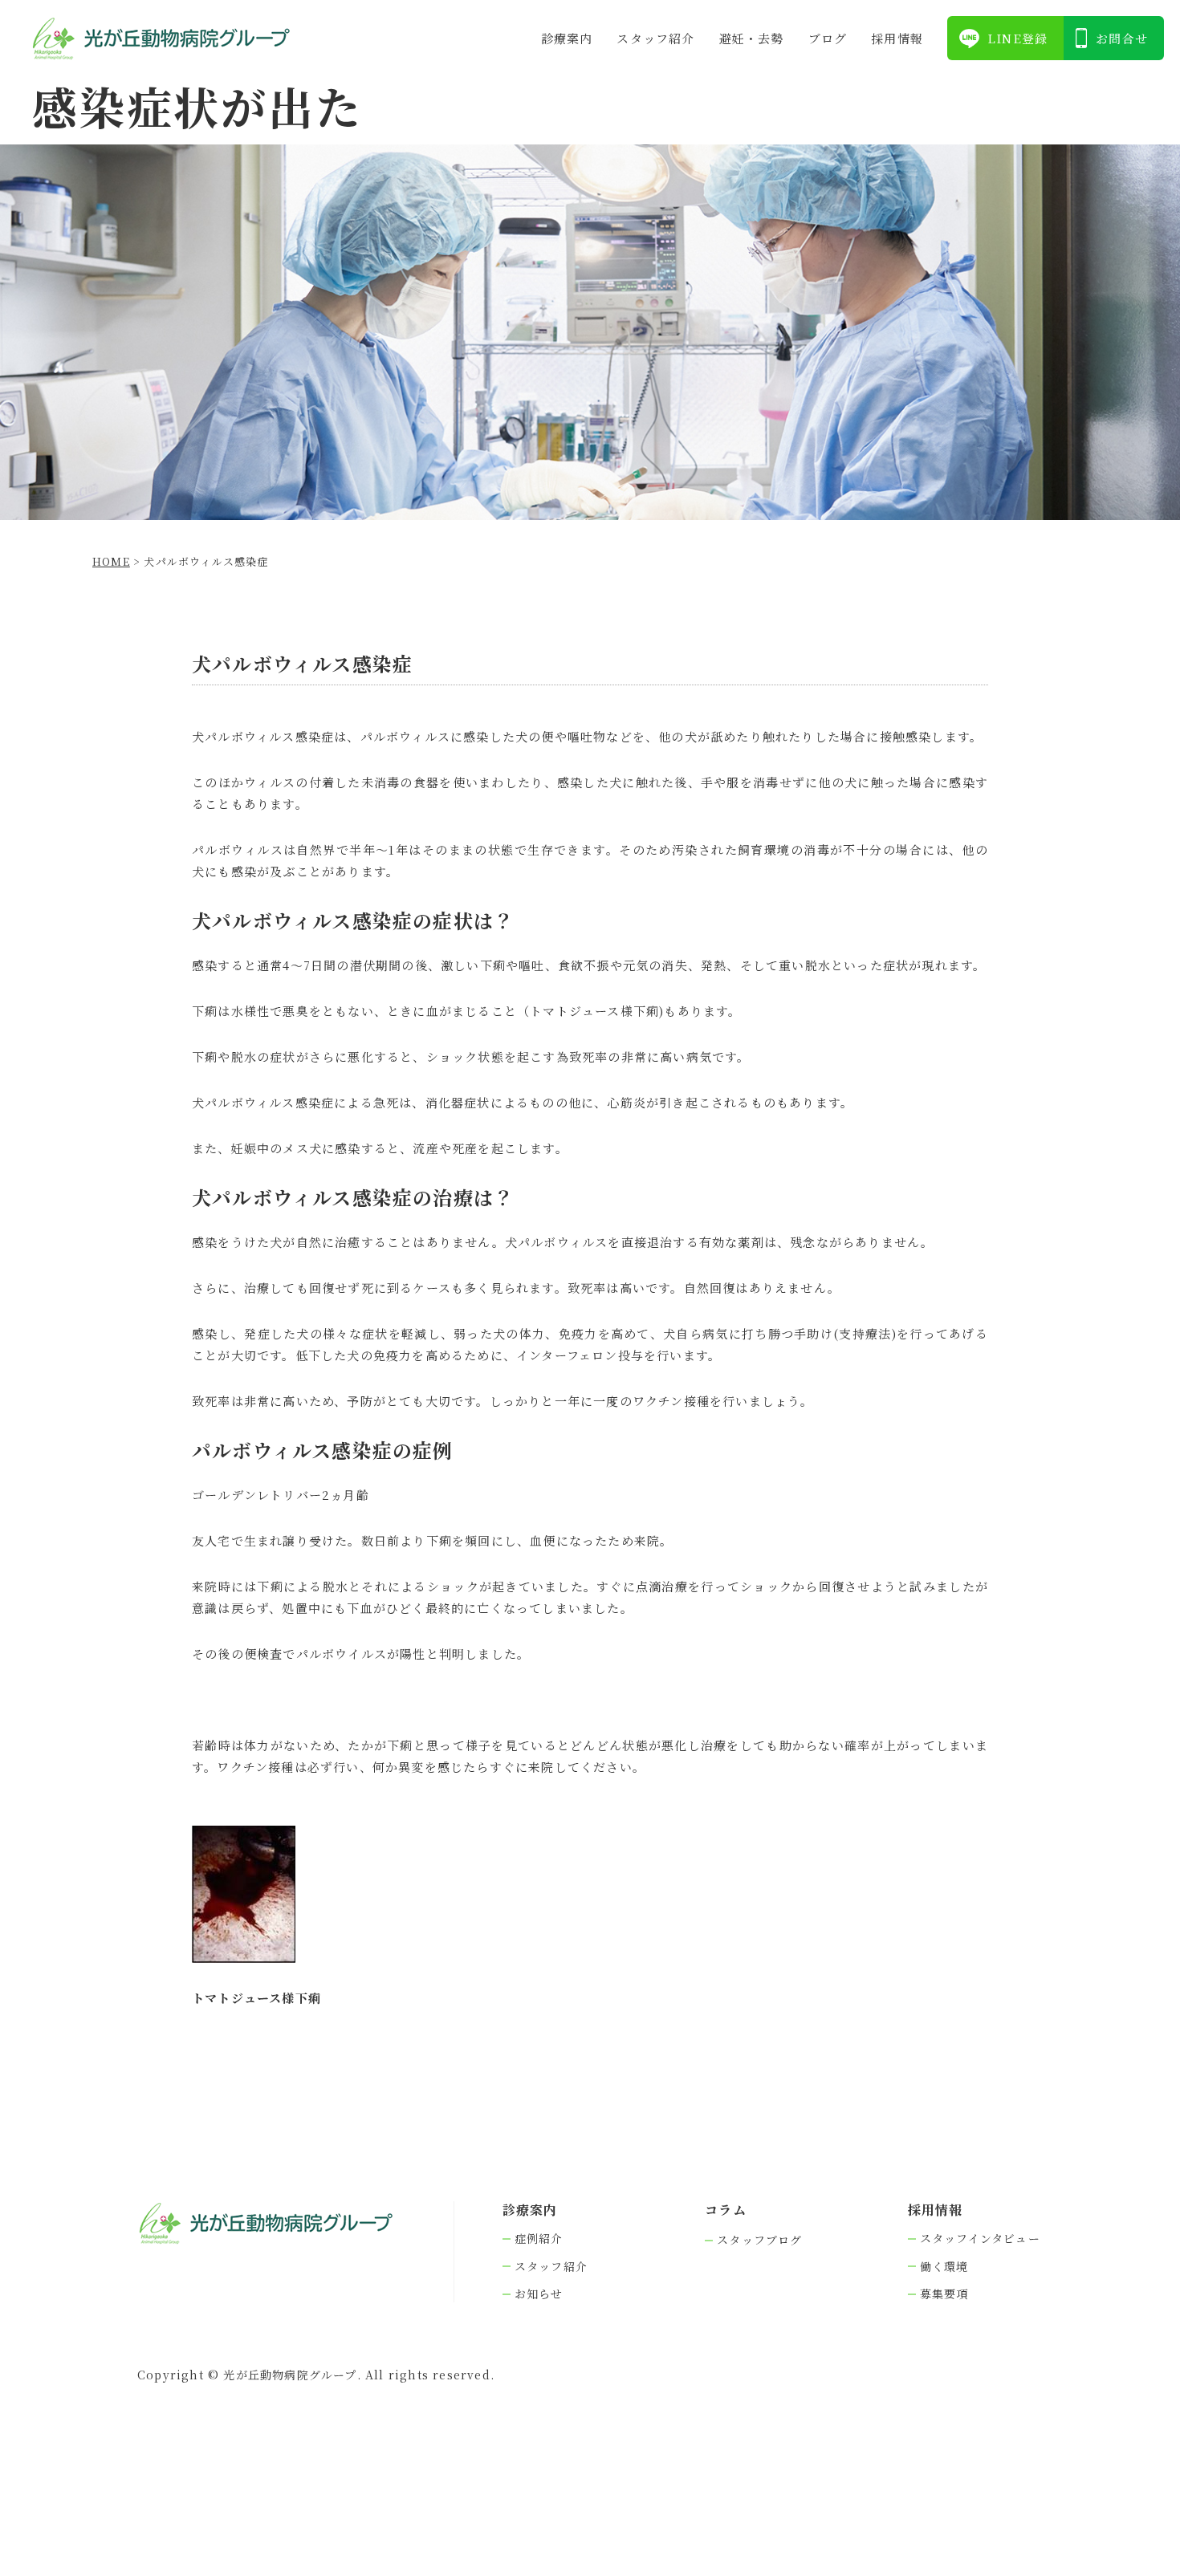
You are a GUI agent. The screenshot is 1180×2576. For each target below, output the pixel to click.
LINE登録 (1017, 38)
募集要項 (944, 2294)
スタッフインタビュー (980, 2239)
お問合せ (1122, 38)
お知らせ (539, 2294)
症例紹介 (539, 2239)
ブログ (828, 38)
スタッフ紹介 (655, 38)
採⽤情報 (897, 38)
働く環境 (944, 2267)
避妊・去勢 (752, 38)
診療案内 (567, 38)
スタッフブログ (759, 2240)
